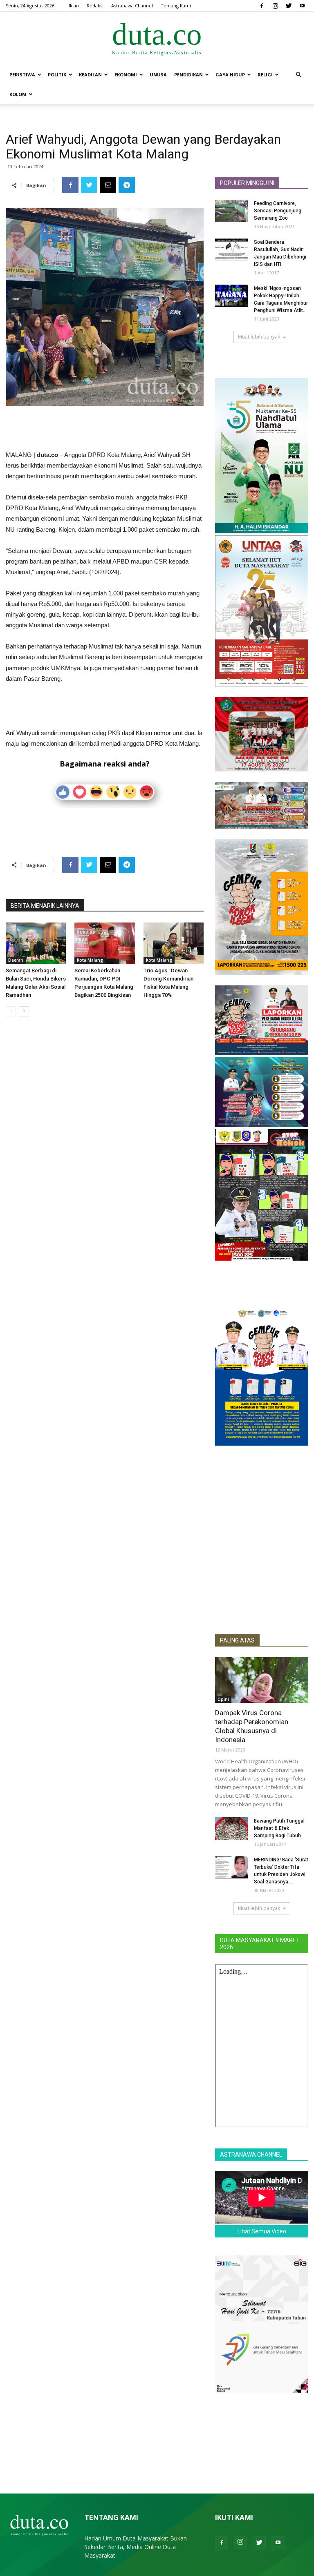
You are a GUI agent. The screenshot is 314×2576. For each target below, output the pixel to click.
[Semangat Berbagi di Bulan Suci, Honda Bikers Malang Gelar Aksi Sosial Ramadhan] (36, 943)
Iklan (74, 6)
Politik (57, 75)
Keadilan (90, 75)
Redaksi (95, 6)
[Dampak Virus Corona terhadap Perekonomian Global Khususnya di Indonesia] (262, 1680)
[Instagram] (275, 6)
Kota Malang (90, 960)
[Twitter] (289, 6)
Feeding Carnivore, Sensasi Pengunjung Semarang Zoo (278, 211)
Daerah (16, 960)
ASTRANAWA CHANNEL (251, 2155)
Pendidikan (188, 75)
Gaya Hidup (230, 75)
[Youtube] (302, 6)
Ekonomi (126, 75)
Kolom (18, 94)
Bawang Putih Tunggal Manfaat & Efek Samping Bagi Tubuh (279, 1828)
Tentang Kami (176, 6)
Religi (265, 75)
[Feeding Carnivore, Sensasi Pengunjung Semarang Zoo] (231, 211)
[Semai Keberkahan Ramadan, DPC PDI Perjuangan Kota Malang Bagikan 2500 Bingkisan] (104, 943)
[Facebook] (262, 6)
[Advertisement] (105, 429)
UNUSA (158, 75)
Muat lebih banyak (259, 337)
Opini (223, 1699)
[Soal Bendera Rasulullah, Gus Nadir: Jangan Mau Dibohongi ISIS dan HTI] (231, 250)
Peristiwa (22, 75)
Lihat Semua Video (262, 2231)
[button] (298, 75)
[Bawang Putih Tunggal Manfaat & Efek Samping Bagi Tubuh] (231, 1828)
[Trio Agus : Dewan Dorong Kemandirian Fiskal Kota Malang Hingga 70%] (174, 943)
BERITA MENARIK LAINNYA (45, 906)
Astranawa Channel (132, 6)
